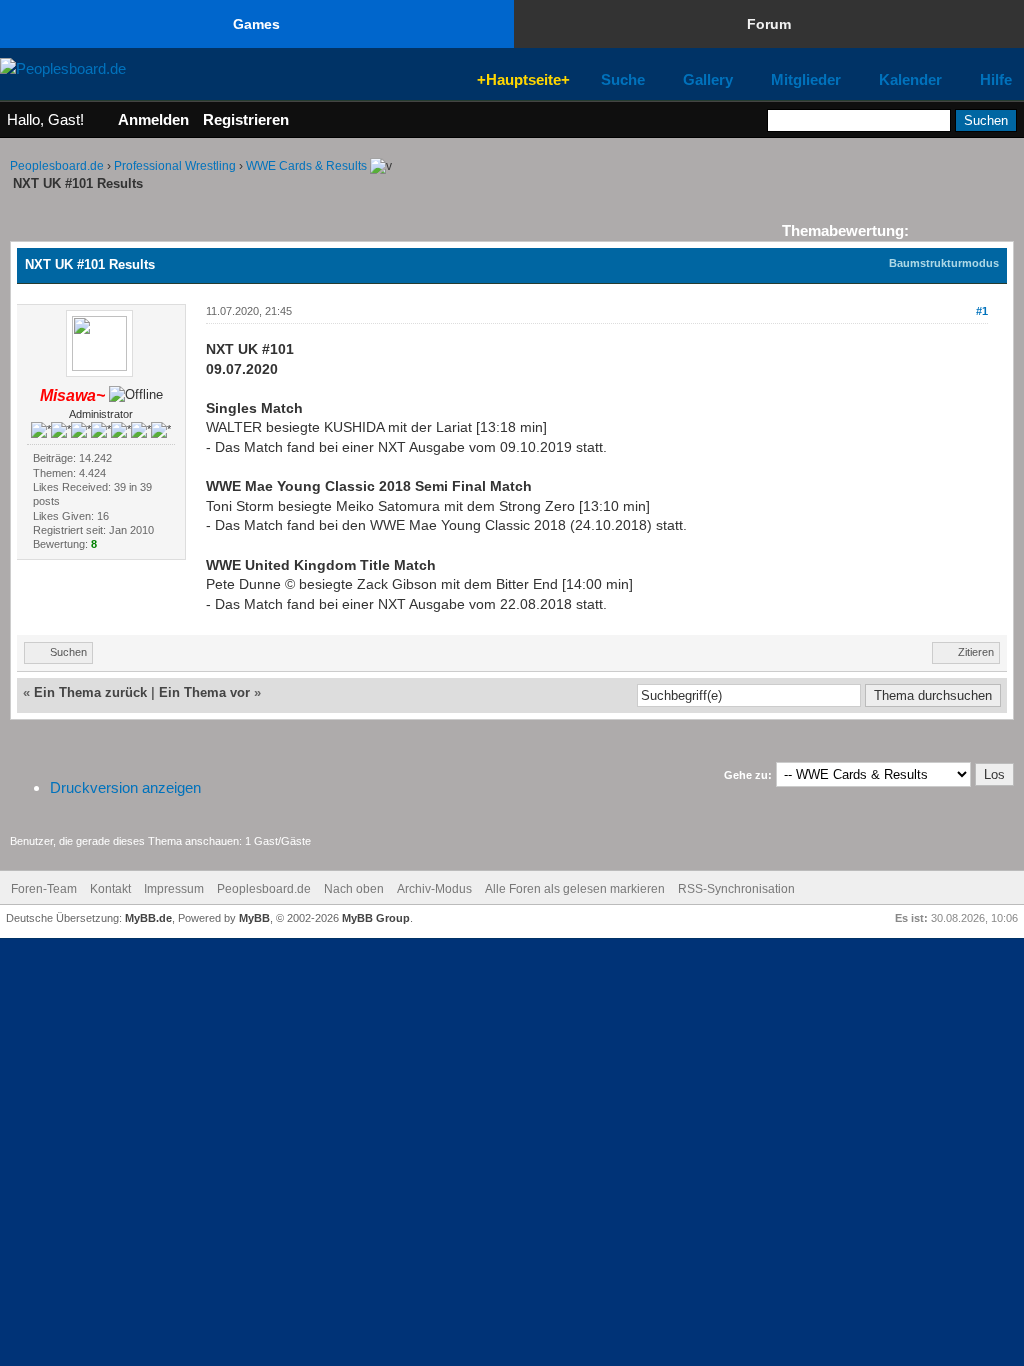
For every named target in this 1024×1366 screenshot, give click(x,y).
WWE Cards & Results (306, 166)
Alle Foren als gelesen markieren (575, 889)
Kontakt (110, 889)
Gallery (708, 80)
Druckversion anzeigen (125, 787)
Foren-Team (44, 889)
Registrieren (246, 119)
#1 (982, 311)
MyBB (254, 918)
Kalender (910, 80)
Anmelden (153, 119)
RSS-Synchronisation (736, 889)
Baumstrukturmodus (944, 263)
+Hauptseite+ (523, 79)
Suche (623, 80)
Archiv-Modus (434, 889)
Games (256, 24)
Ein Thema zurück (90, 692)
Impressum (174, 889)
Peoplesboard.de (57, 166)
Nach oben (354, 889)
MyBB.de (148, 918)
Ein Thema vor (204, 692)
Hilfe (996, 80)
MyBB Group (376, 918)
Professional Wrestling (175, 166)
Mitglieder (806, 80)
